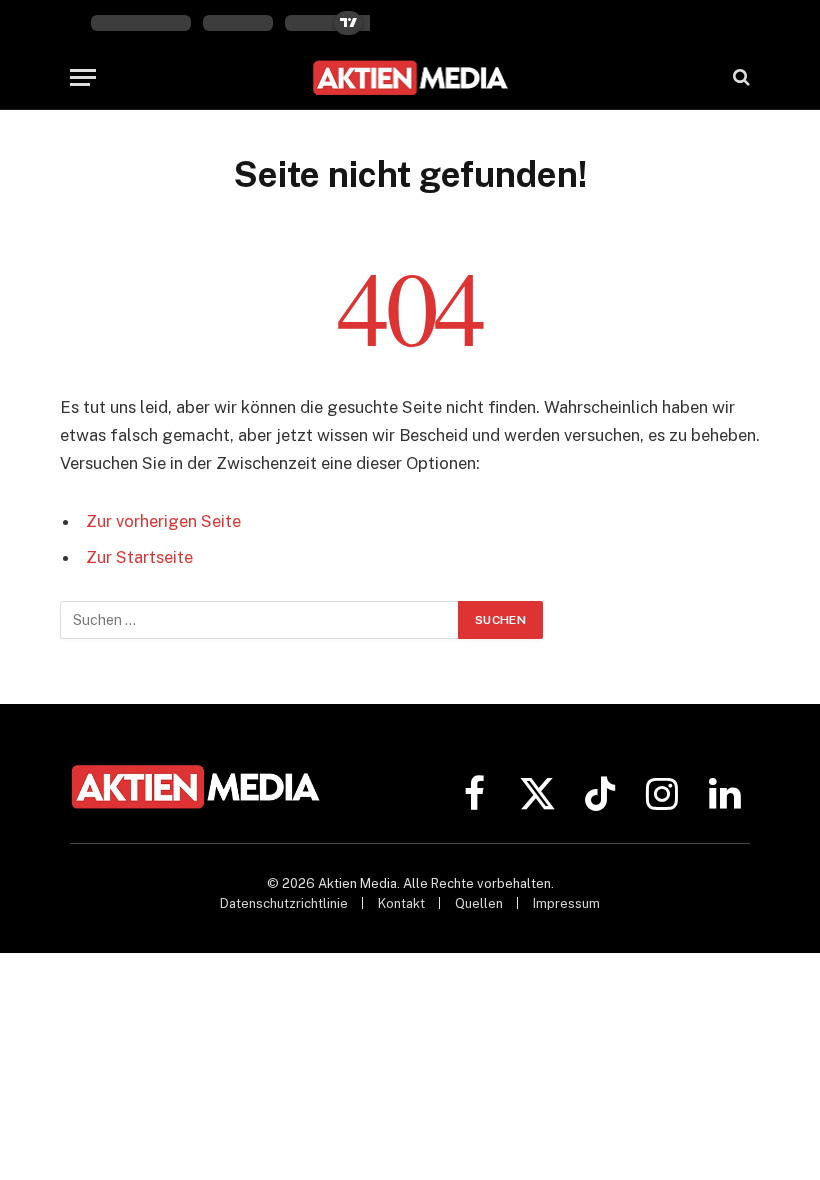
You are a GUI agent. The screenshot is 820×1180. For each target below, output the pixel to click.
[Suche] (739, 77)
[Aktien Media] (410, 77)
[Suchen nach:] (260, 620)
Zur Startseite (139, 557)
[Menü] (83, 77)
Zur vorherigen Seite (163, 521)
